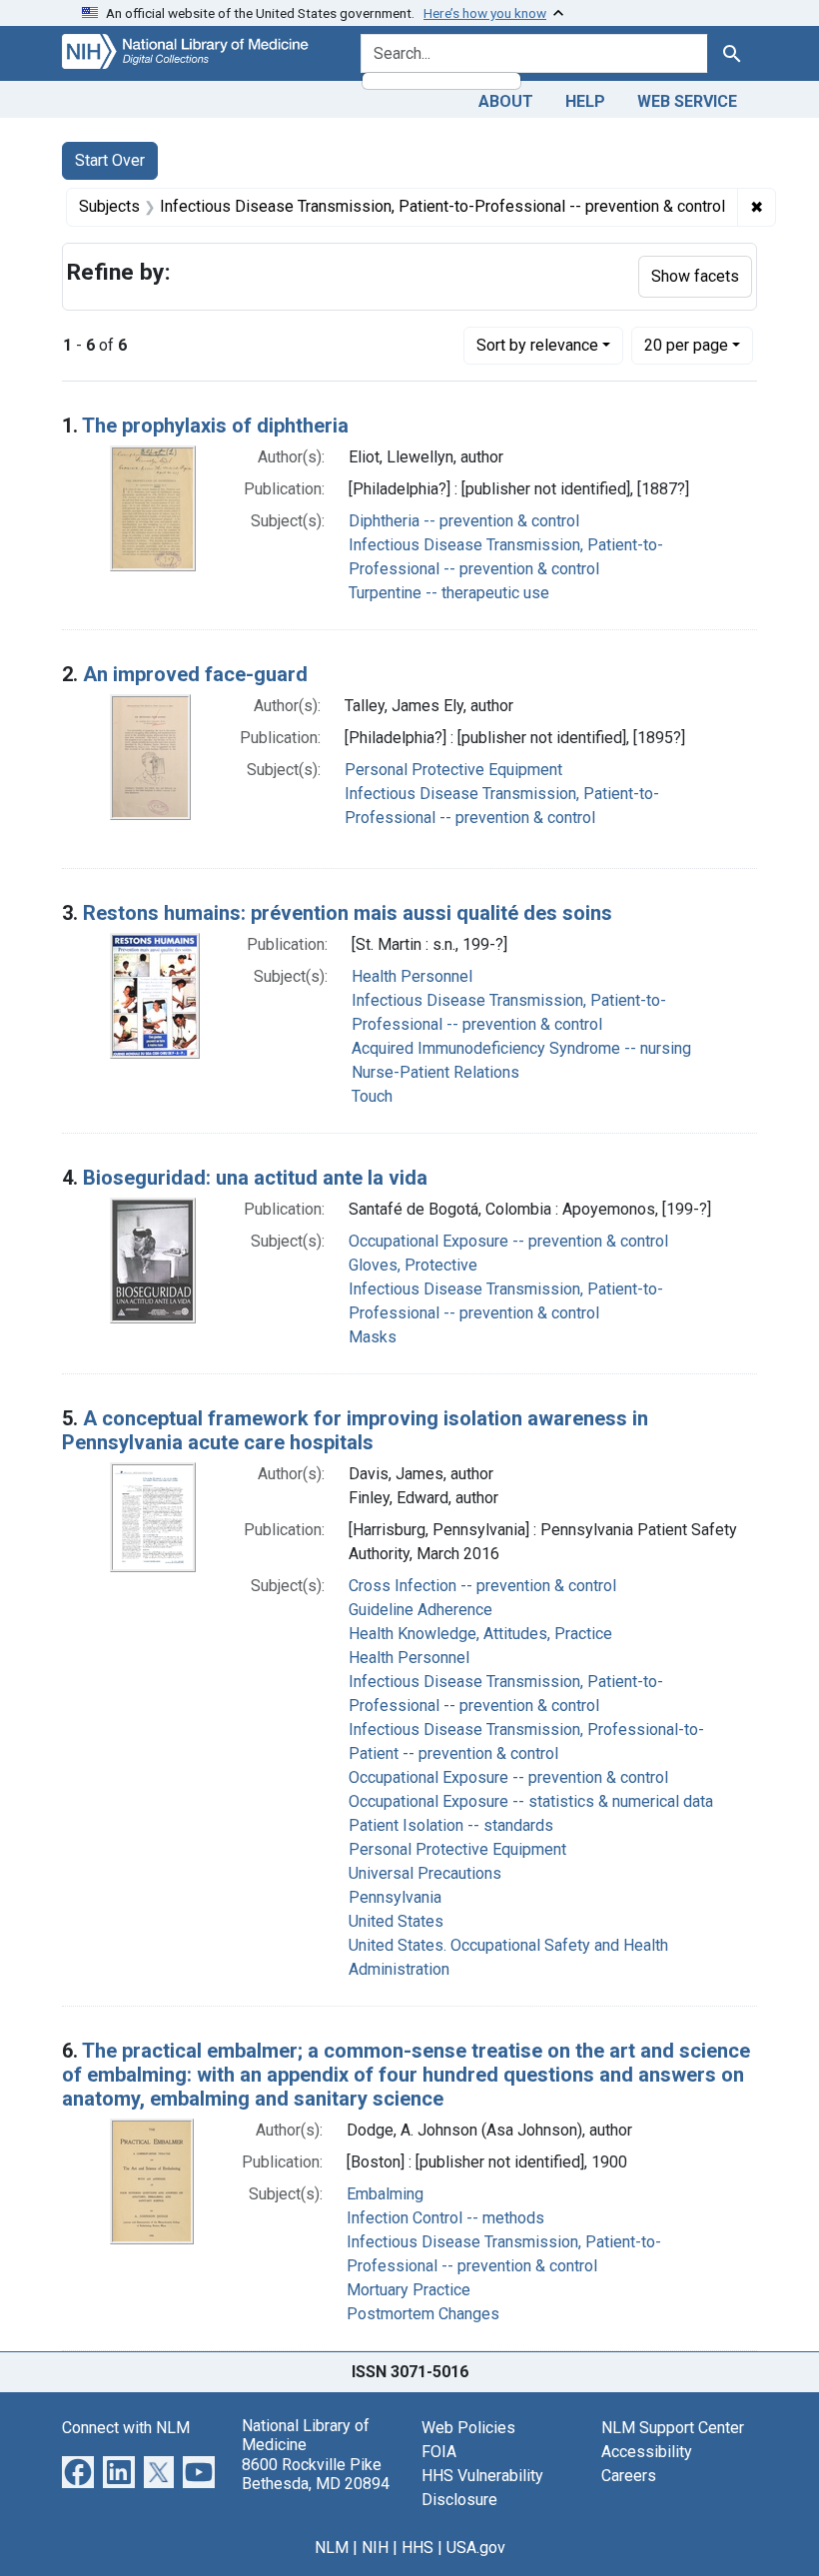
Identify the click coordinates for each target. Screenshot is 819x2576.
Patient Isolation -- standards (451, 1825)
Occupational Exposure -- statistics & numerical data (531, 1801)
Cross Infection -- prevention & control (482, 1586)
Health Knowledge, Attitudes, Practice (480, 1634)
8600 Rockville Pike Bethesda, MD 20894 (316, 2474)
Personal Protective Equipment (453, 770)
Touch (372, 1096)
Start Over (110, 160)
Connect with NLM (126, 2428)
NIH (375, 2548)
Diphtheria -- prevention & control (464, 521)
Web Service (687, 101)
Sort (537, 345)
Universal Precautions (425, 1873)
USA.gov (476, 2548)
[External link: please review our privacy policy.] (78, 2471)
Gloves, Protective (413, 1265)
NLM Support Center (673, 2428)
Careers (629, 2476)
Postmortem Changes (423, 2314)
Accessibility (647, 2452)
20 (686, 345)
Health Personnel (412, 976)
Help (585, 101)
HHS (417, 2548)
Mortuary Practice (409, 2290)
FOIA (439, 2452)
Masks (373, 1337)
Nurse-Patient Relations (435, 1072)
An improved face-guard (195, 674)
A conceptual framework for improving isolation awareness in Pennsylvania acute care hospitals (355, 1430)
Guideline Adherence (420, 1610)
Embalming (385, 2194)
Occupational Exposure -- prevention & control (508, 1241)
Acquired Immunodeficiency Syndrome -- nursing (521, 1048)
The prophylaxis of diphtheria (215, 426)
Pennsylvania (395, 1897)
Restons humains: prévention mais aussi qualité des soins (348, 913)
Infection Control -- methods (445, 2218)
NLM (332, 2548)
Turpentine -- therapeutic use (449, 593)
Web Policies (468, 2428)
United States (396, 1921)
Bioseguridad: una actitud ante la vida (255, 1178)
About (506, 101)
